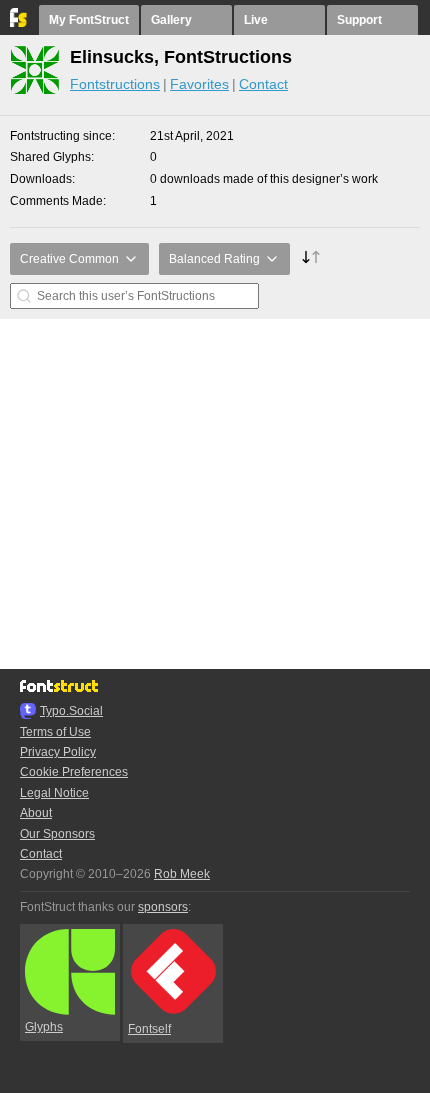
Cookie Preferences (74, 772)
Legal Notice (54, 793)
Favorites (199, 84)
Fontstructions (115, 84)
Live (256, 20)
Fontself (149, 1029)
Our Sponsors (57, 834)
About (36, 813)
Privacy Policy (58, 752)
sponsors (163, 907)
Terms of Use (55, 732)
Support (359, 20)
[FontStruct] (19, 23)
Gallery (171, 20)
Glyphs (44, 1027)
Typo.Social (71, 711)
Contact (263, 84)
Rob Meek (182, 874)
